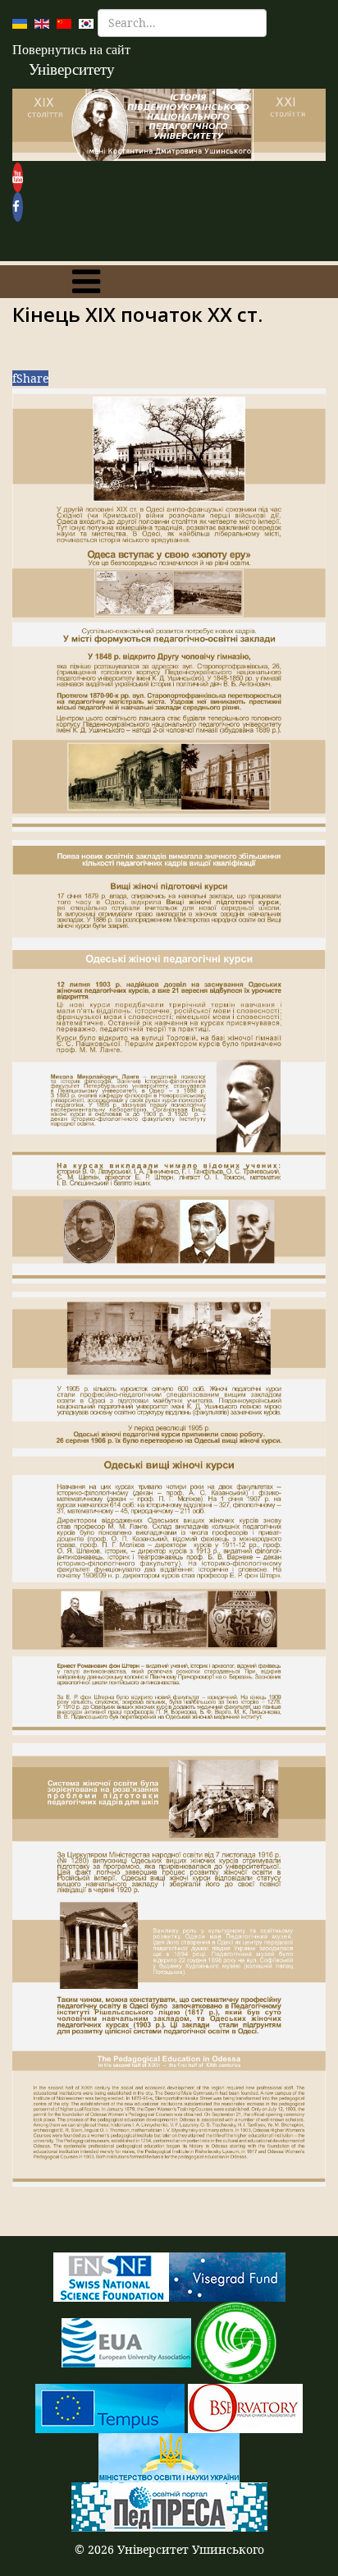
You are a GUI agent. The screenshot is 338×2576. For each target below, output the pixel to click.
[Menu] (86, 282)
